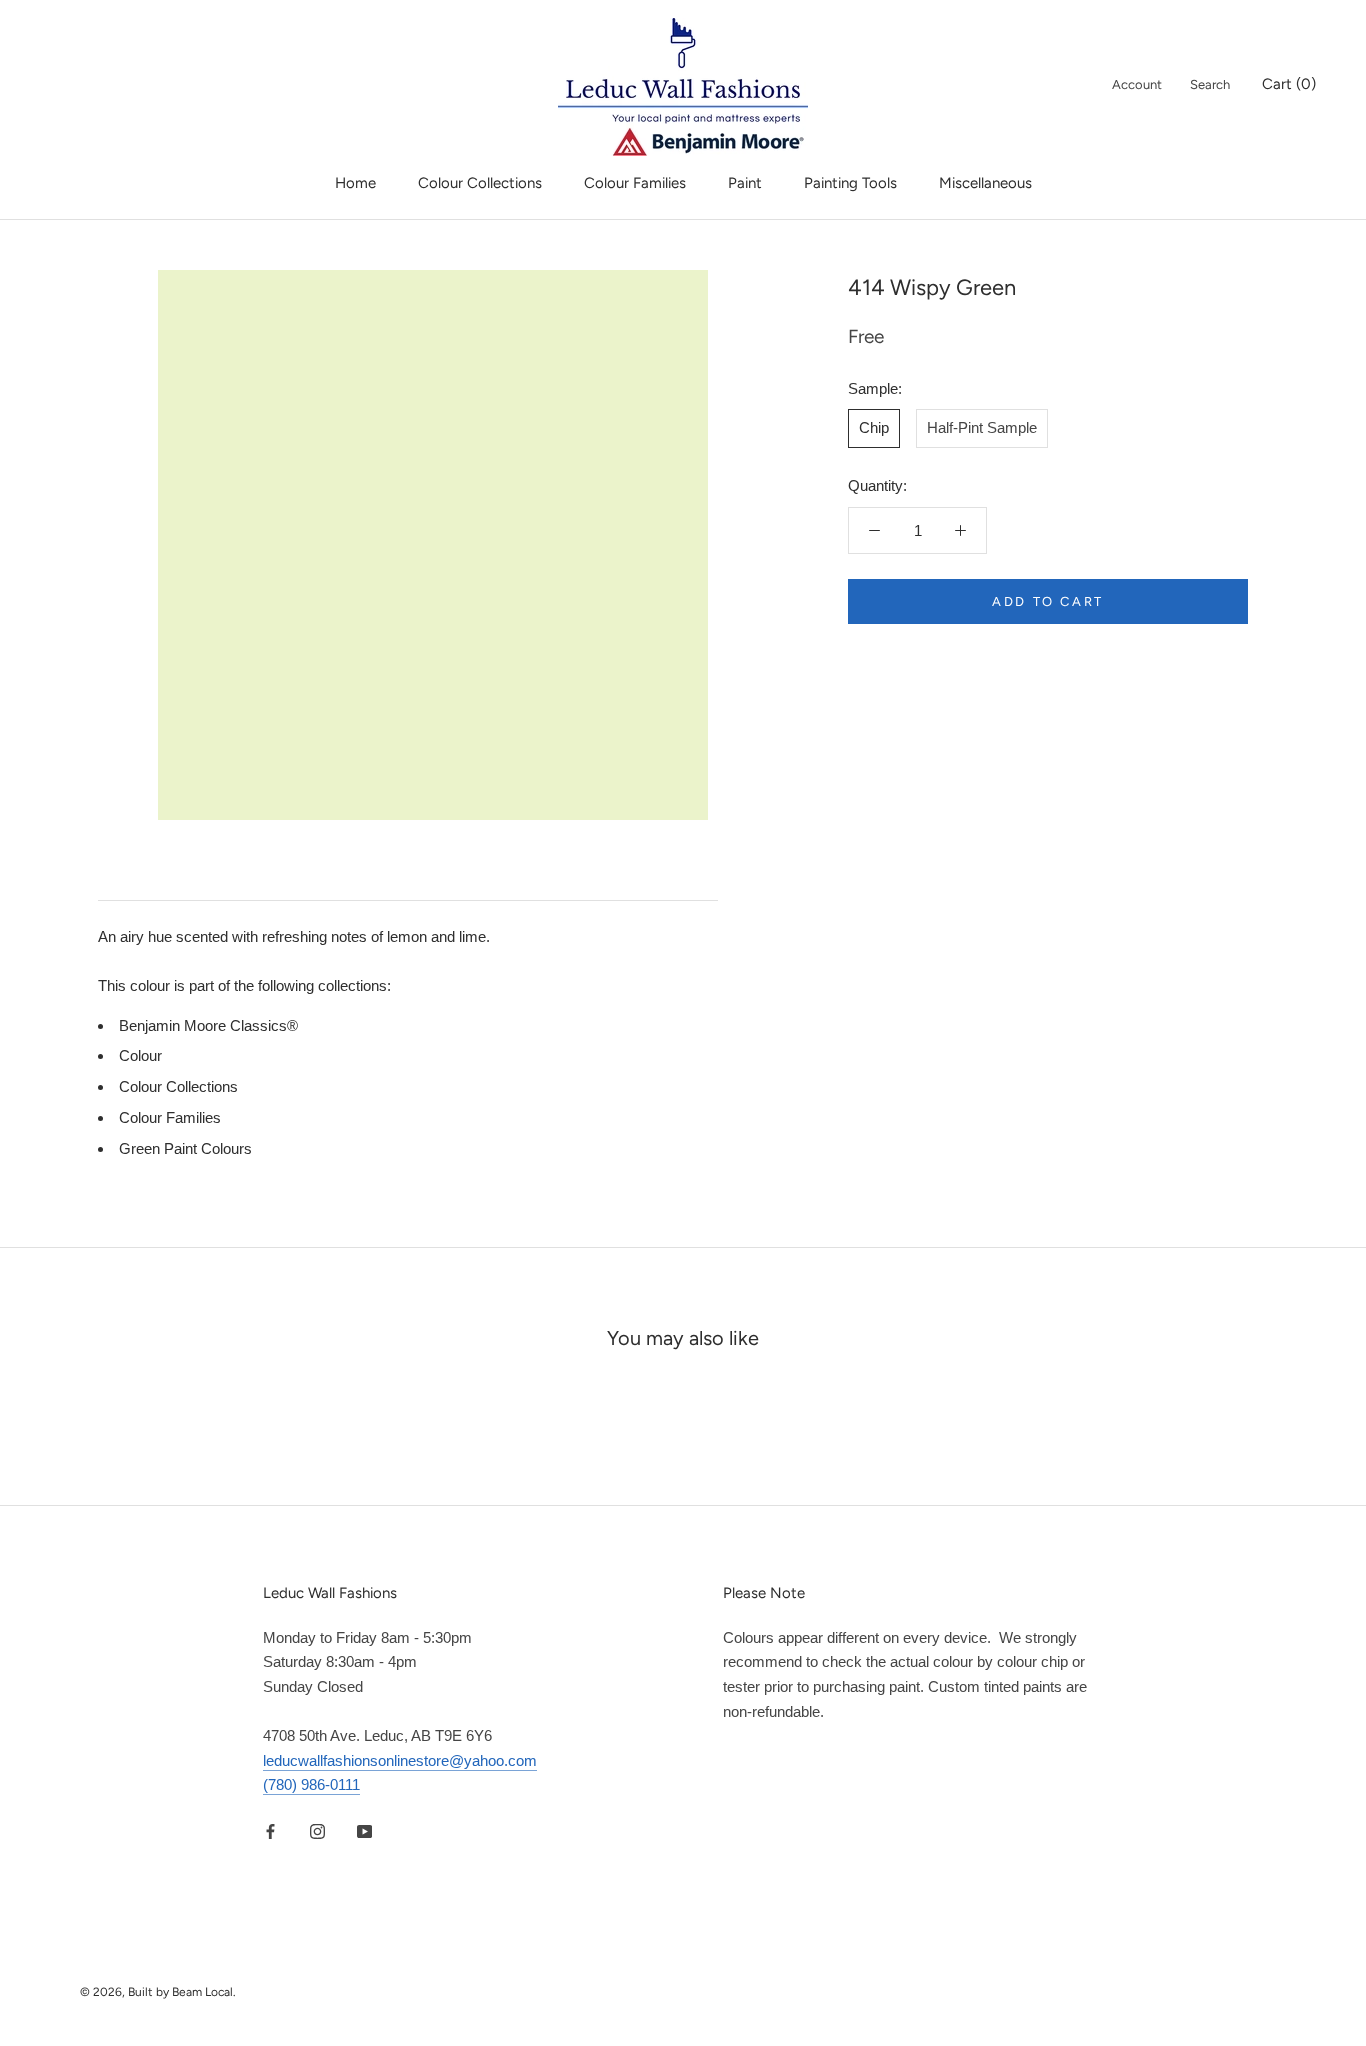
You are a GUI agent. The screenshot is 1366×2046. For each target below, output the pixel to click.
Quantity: (877, 485)
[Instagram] (317, 1830)
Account (1137, 84)
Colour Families (635, 183)
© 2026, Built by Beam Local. (158, 1992)
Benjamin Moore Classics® (208, 1025)
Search (1210, 84)
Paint (745, 183)
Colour (140, 1055)
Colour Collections (480, 183)
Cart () (1289, 84)
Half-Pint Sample (982, 427)
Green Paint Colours (185, 1148)
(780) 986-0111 (311, 1784)
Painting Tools (850, 183)
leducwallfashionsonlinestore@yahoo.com (400, 1760)
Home (355, 183)
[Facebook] (270, 1830)
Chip (874, 427)
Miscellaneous (985, 183)
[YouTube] (364, 1830)
